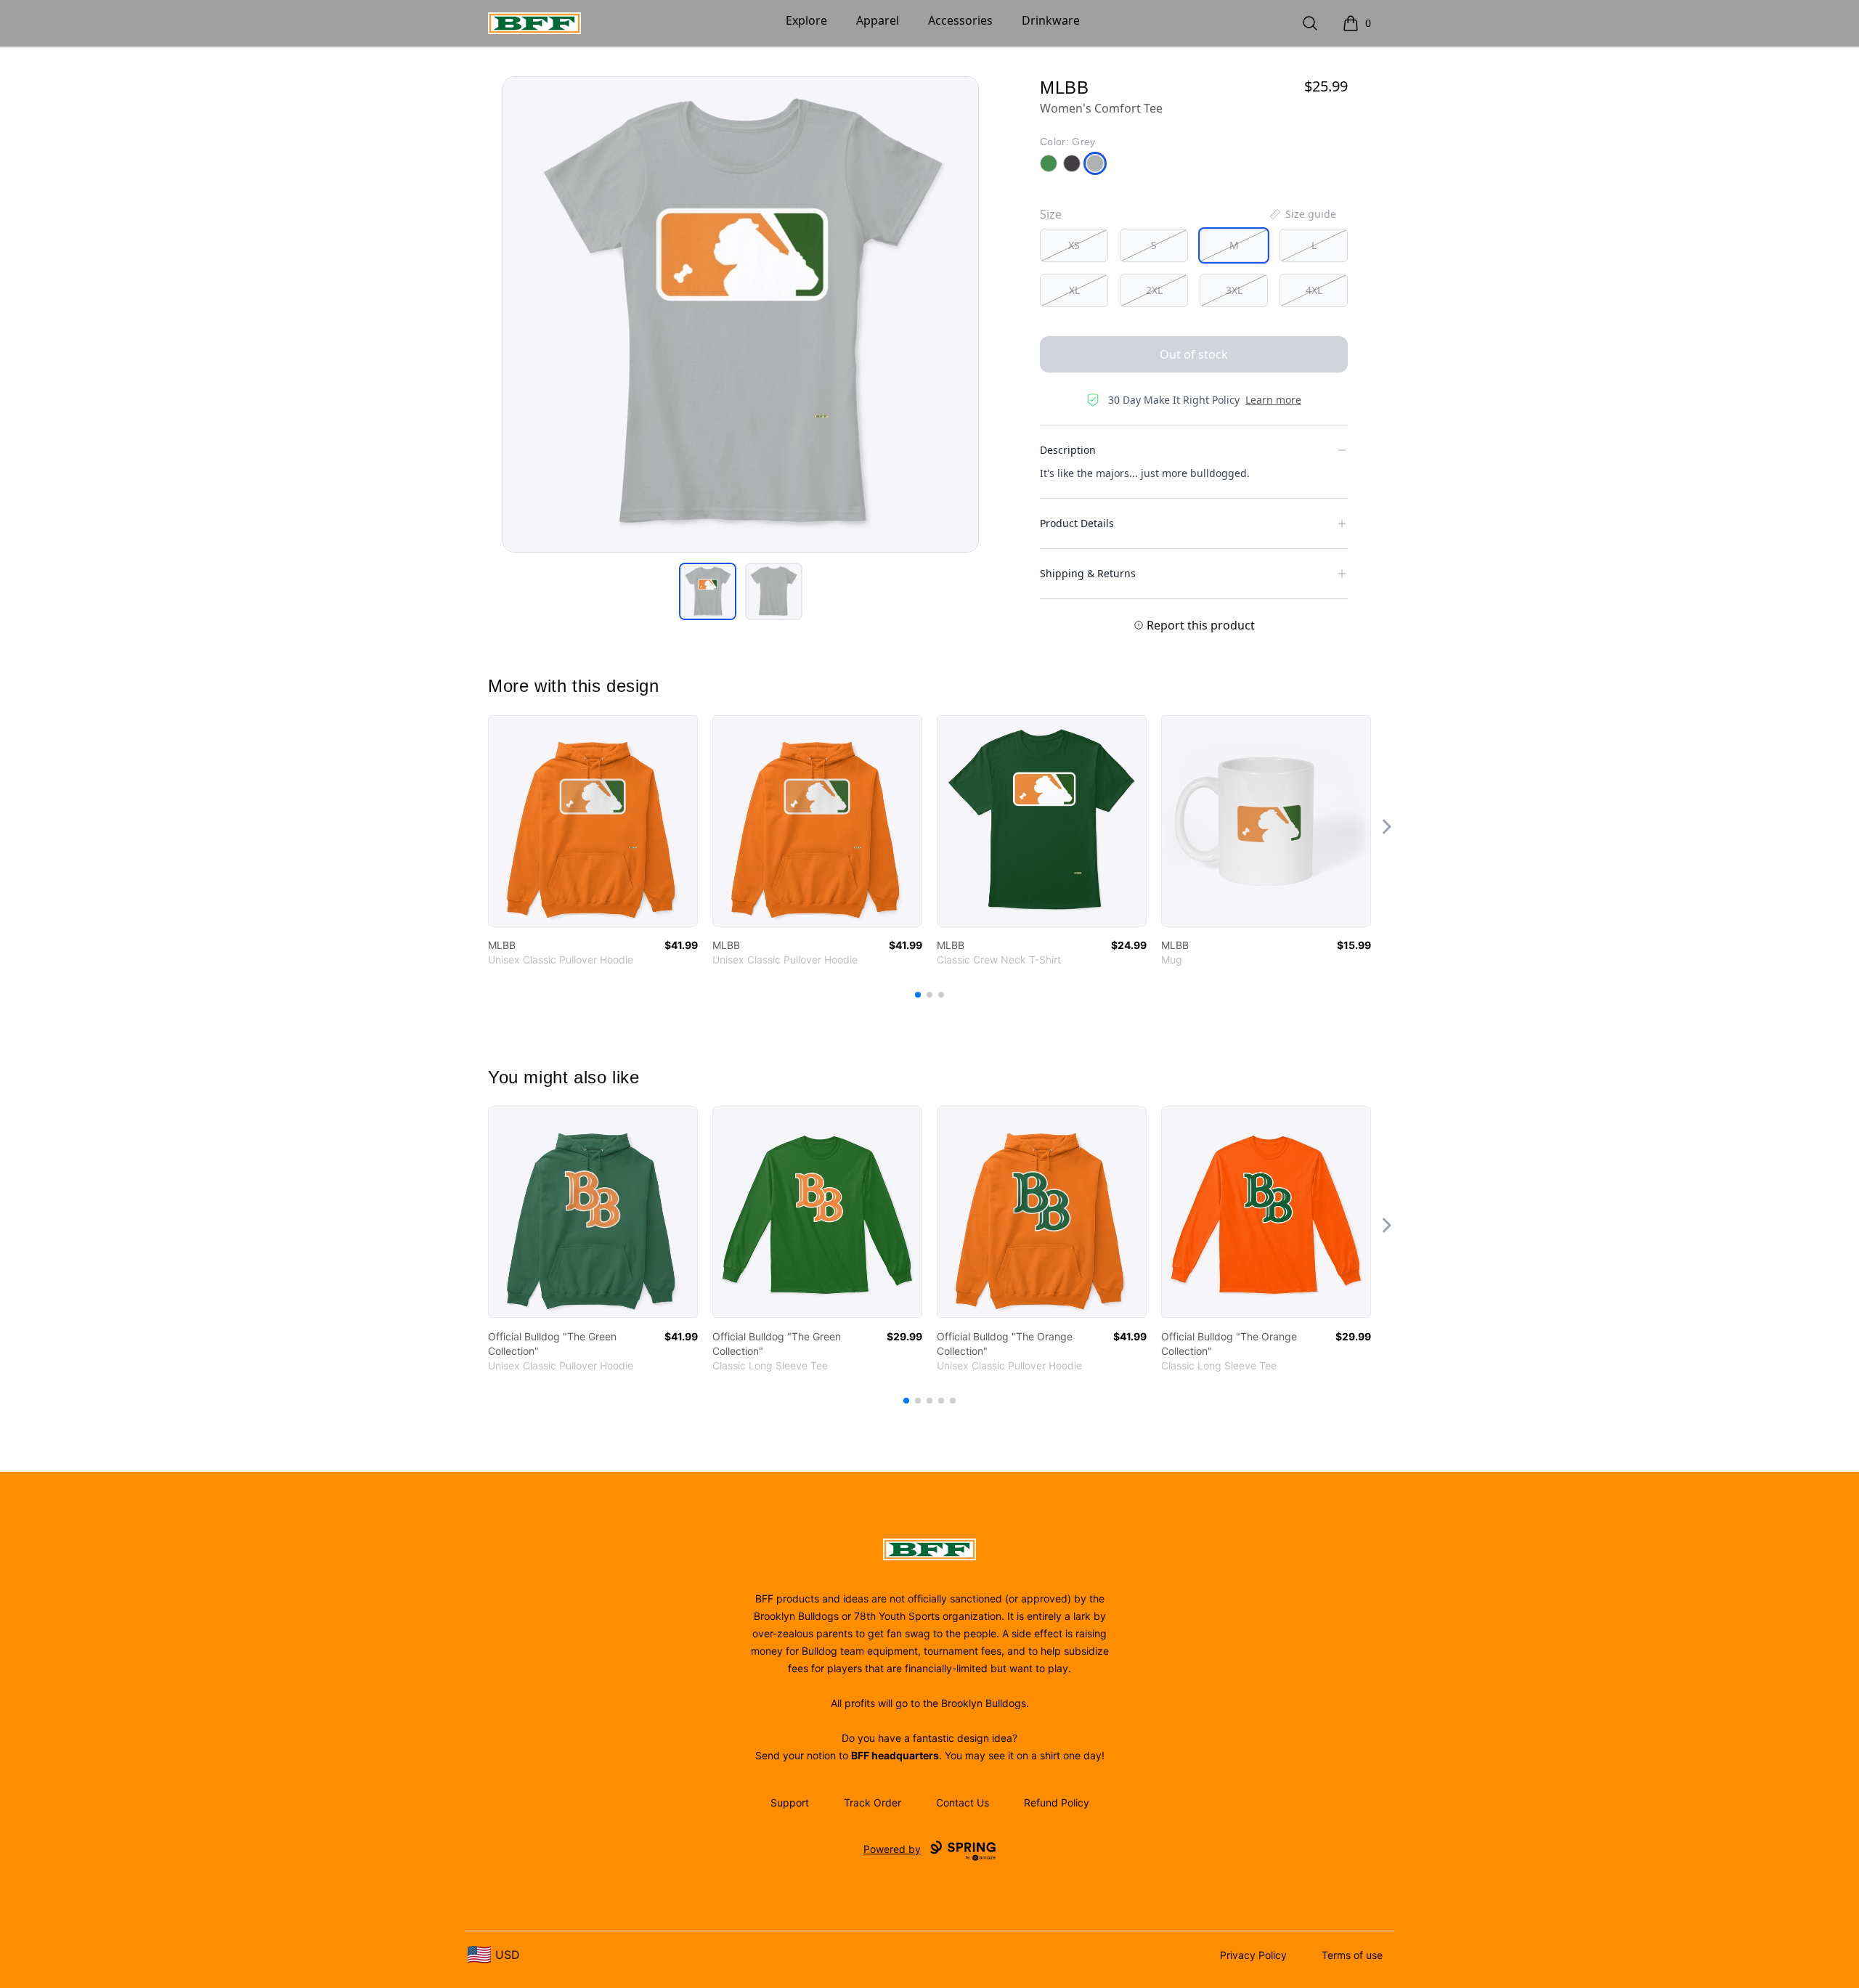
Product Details (1077, 523)
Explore (806, 20)
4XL (1314, 290)
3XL (1234, 290)
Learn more (1273, 400)
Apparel (878, 20)
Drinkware (1051, 20)
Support (790, 1802)
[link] (593, 821)
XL (1074, 290)
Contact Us (963, 1802)
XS (1074, 245)
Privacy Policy (1253, 1955)
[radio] (1074, 245)
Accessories (960, 20)
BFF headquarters (895, 1755)
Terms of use (1352, 1955)
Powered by (892, 1849)
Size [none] (1051, 214)
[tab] (708, 591)
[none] (1302, 214)
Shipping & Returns (1088, 573)
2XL (1154, 290)
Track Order (872, 1802)
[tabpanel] (741, 314)
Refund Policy (1057, 1802)
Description (1068, 450)
